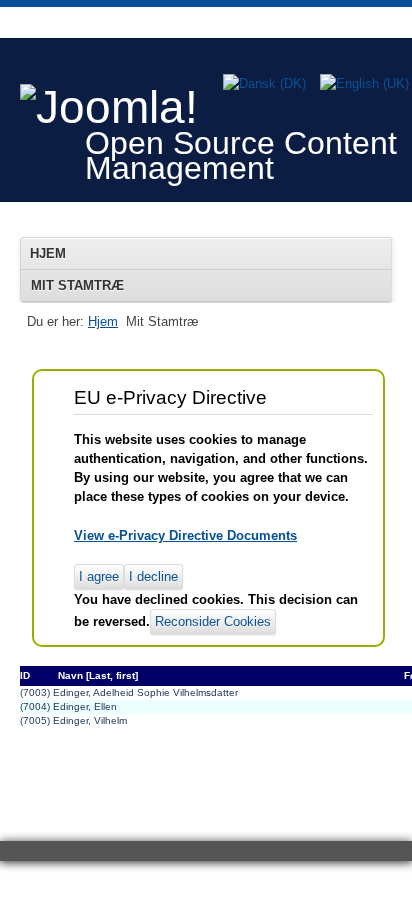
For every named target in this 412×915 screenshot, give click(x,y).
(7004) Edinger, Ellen (68, 706)
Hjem (48, 253)
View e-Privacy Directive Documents (185, 535)
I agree (99, 576)
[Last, (99, 675)
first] (127, 675)
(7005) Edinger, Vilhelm (73, 720)
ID (25, 675)
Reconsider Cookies (213, 621)
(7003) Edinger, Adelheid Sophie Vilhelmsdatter (129, 692)
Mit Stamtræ (77, 285)
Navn (70, 675)
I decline (153, 576)
